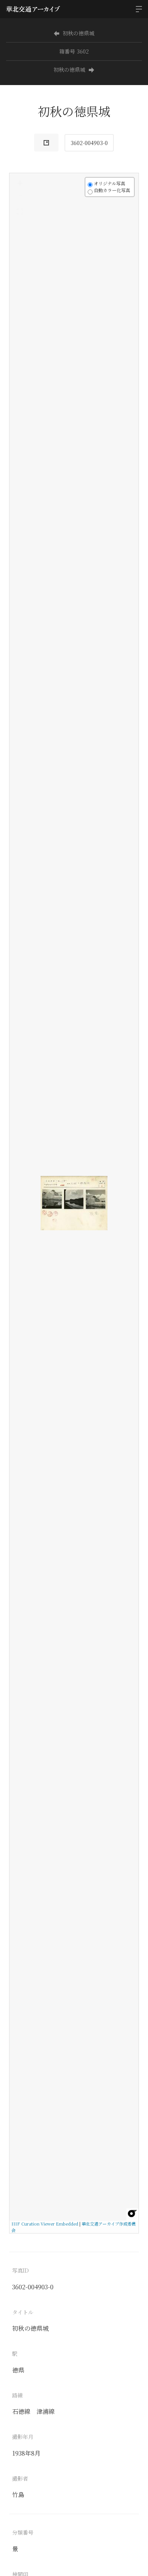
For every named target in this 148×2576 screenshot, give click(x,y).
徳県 (18, 2370)
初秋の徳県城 (79, 33)
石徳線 (21, 2411)
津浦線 (46, 2411)
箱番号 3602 (74, 51)
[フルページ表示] (20, 212)
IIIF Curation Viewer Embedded (45, 2224)
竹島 (18, 2495)
